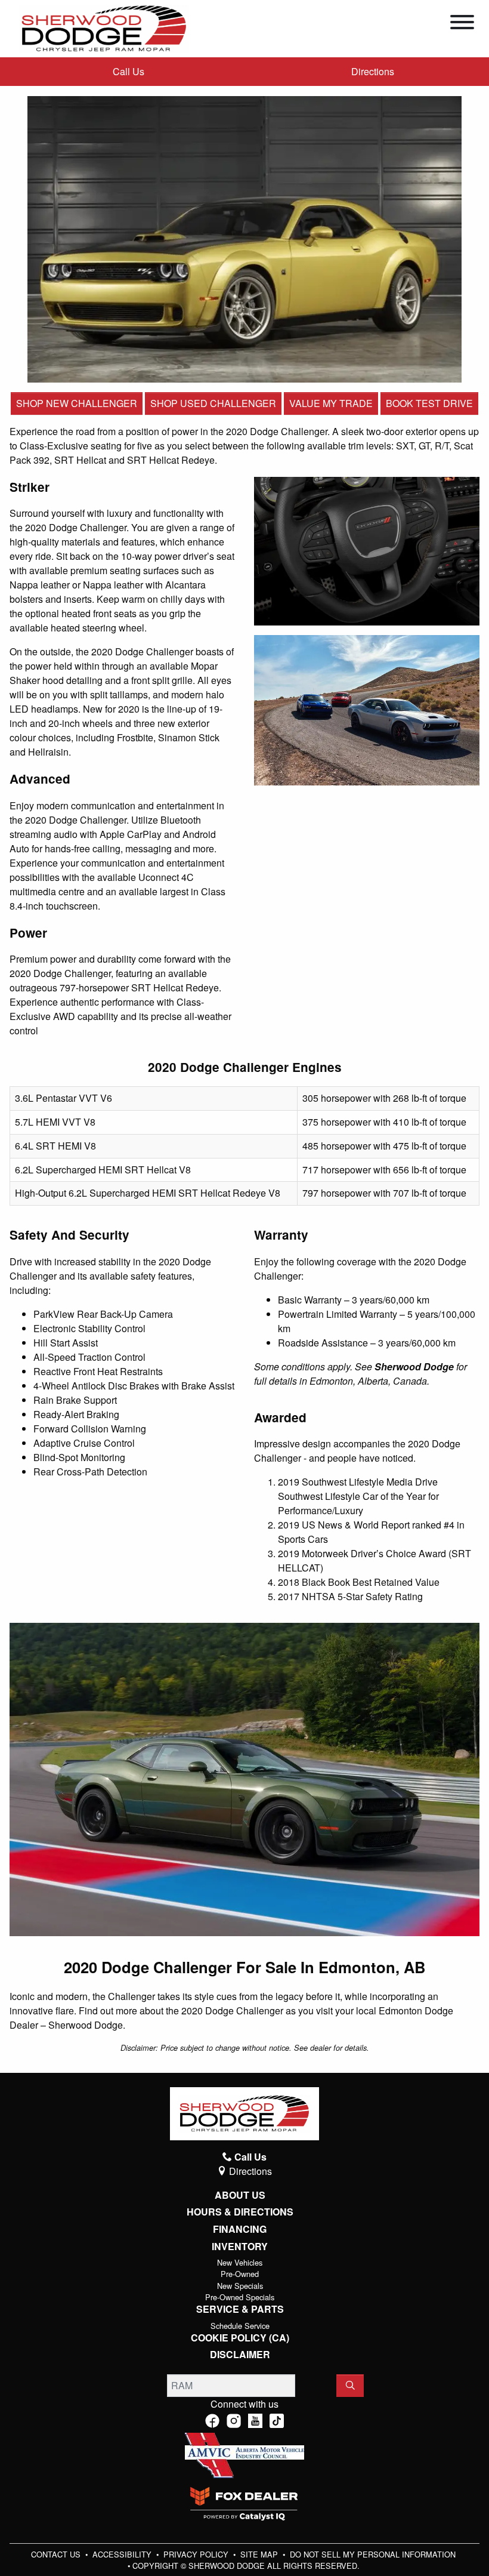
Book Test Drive (429, 403)
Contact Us (57, 2554)
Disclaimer (240, 2355)
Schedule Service (240, 2326)
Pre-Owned (240, 2274)
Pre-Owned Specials (240, 2297)
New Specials (240, 2286)
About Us (240, 2195)
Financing (240, 2229)
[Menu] (462, 24)
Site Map (260, 2554)
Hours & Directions (240, 2212)
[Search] (350, 2386)
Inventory (240, 2247)
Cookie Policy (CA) (240, 2338)
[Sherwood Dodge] (104, 27)
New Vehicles (240, 2262)
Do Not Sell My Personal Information (373, 2554)
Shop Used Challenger (213, 403)
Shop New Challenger (77, 403)
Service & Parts (240, 2309)
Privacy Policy (197, 2554)
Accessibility (123, 2554)
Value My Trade (331, 403)
